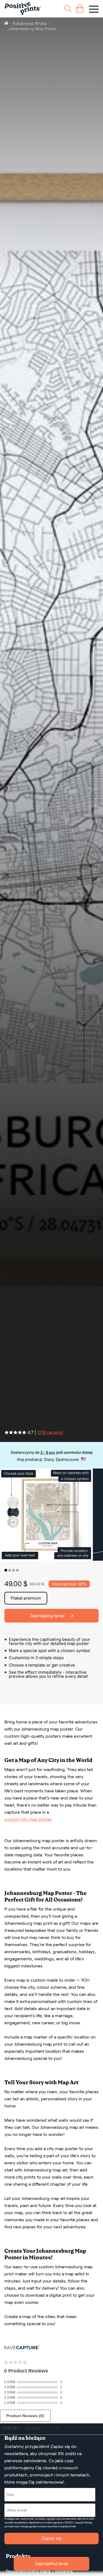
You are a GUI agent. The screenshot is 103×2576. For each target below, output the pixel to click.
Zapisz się (51, 2538)
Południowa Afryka (30, 23)
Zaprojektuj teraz (52, 2564)
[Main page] (23, 9)
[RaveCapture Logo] (22, 2348)
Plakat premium (26, 1598)
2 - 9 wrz (48, 1452)
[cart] (80, 9)
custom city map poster (28, 1819)
